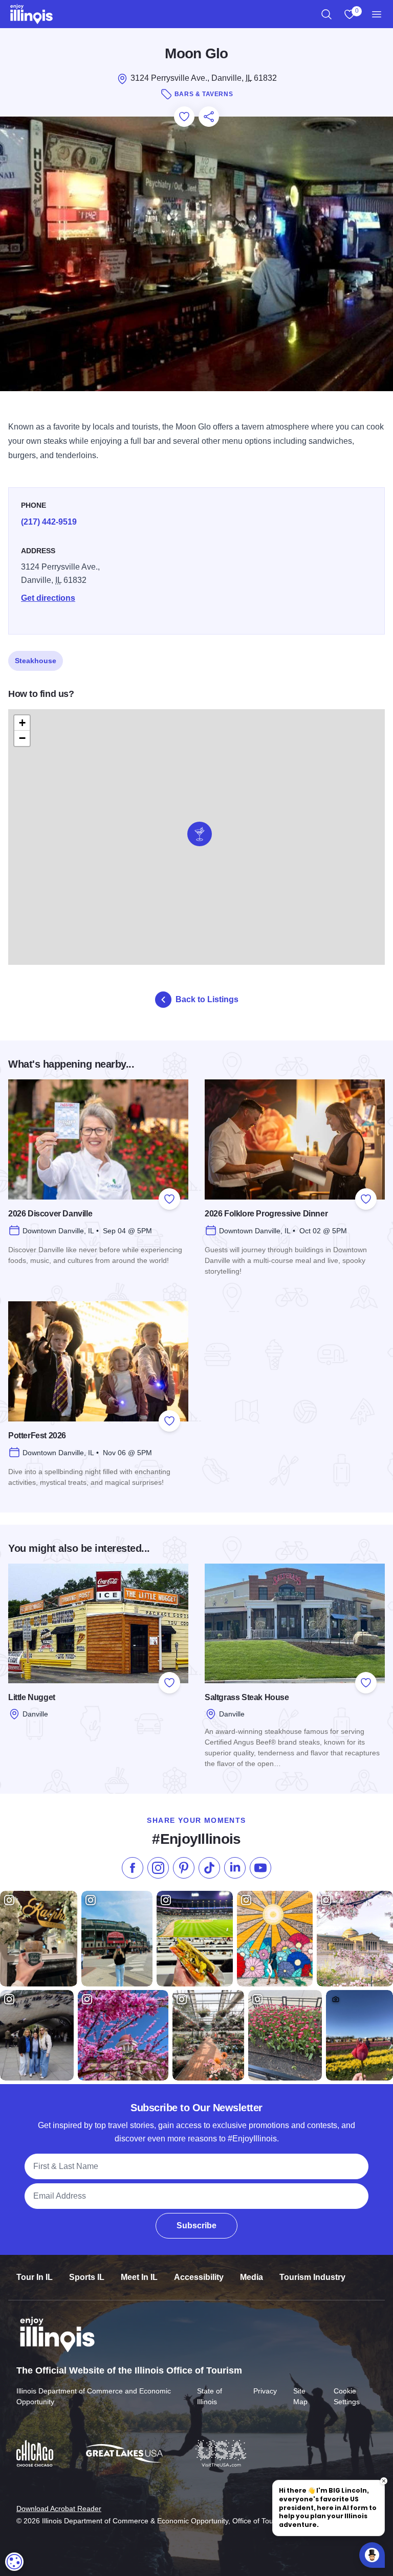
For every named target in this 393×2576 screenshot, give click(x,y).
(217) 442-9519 (49, 522)
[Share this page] (209, 117)
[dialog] (14, 2562)
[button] (200, 834)
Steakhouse (36, 661)
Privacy (265, 2391)
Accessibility (199, 2277)
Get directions (48, 598)
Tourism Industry (312, 2277)
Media (252, 2277)
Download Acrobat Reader (59, 2509)
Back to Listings (207, 999)
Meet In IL (139, 2277)
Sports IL (87, 2277)
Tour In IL (35, 2277)
